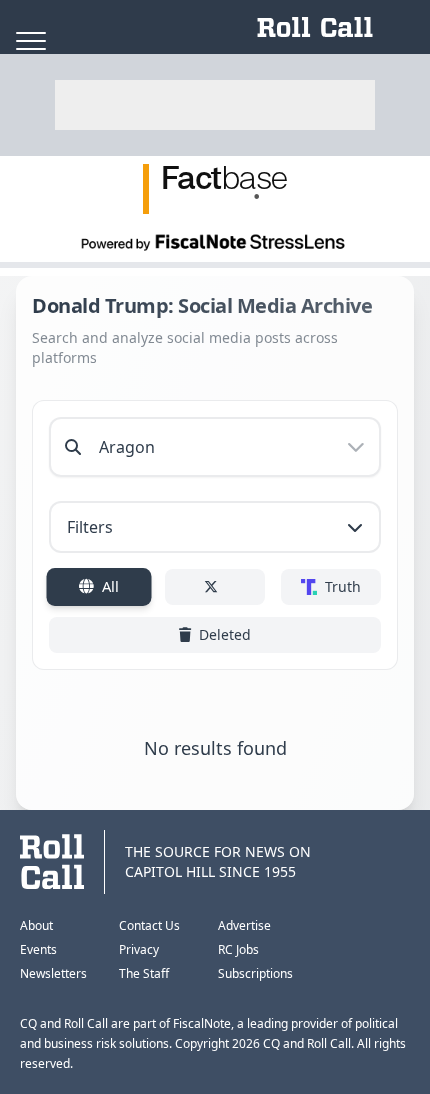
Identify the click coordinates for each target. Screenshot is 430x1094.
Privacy (139, 949)
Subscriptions (255, 973)
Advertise (244, 925)
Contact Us (149, 925)
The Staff (144, 973)
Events (38, 949)
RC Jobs (238, 949)
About (36, 925)
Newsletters (53, 973)
